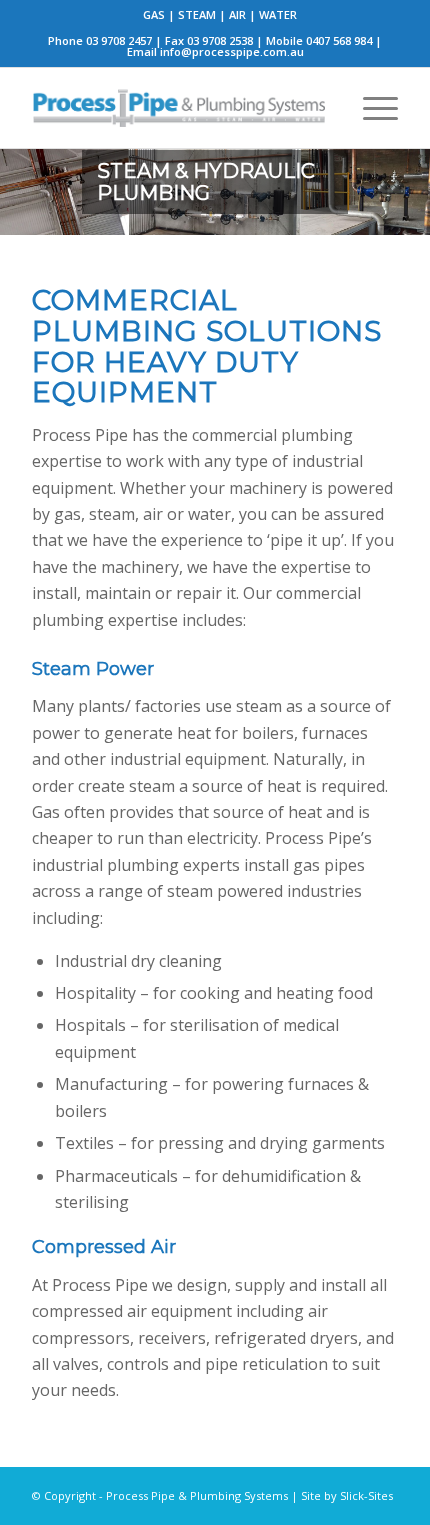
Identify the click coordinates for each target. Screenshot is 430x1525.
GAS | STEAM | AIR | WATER (220, 14)
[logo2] (178, 108)
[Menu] (370, 108)
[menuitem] (220, 15)
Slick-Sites (366, 1495)
